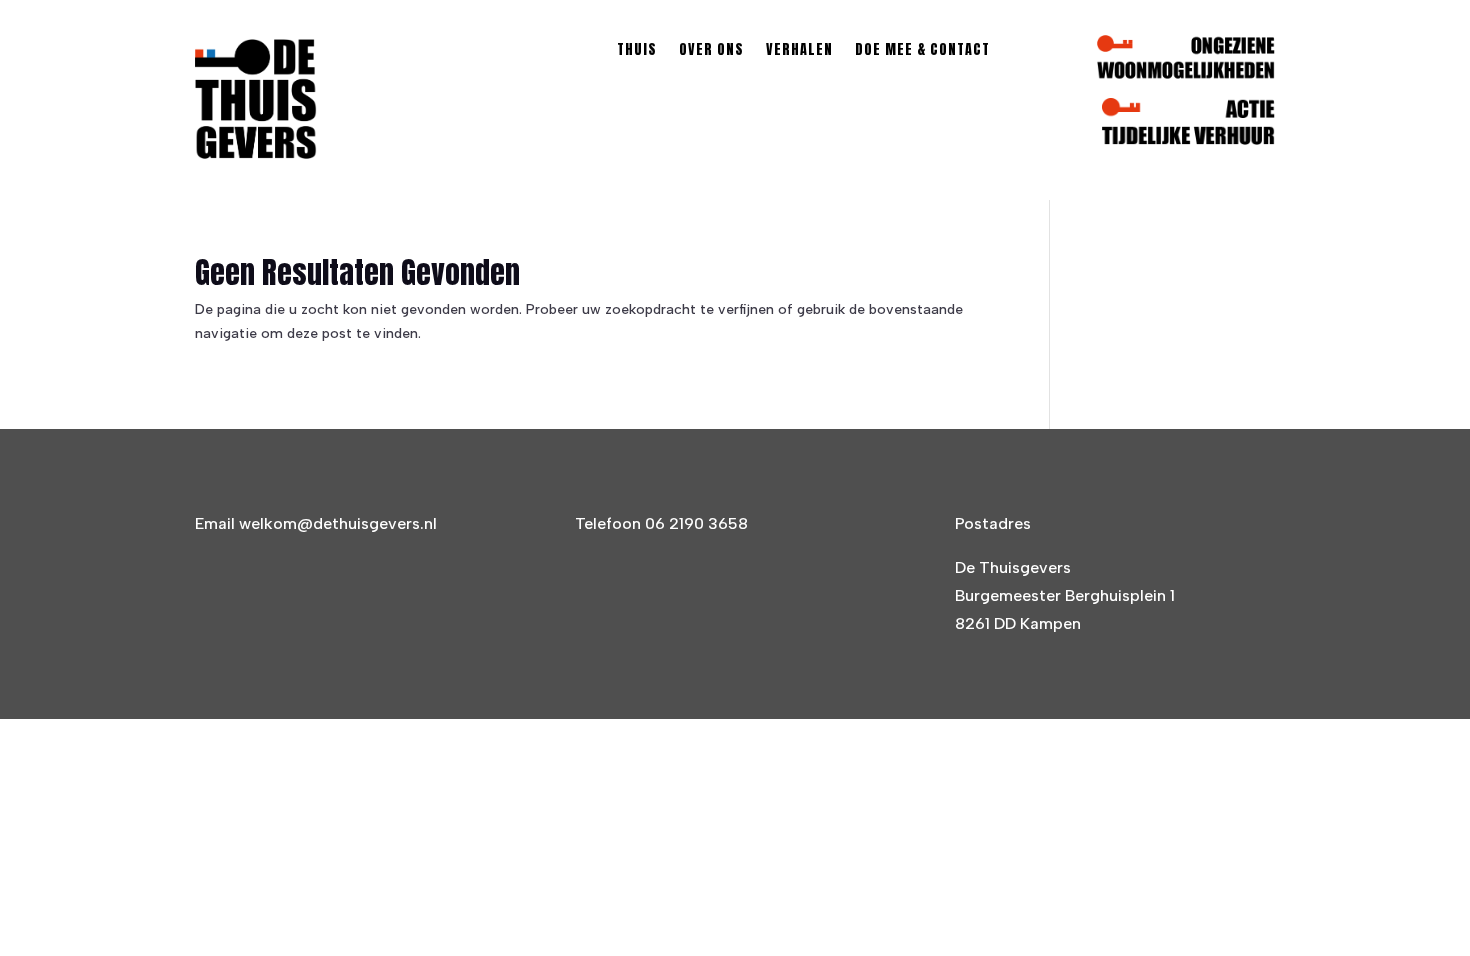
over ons (711, 51)
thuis (637, 51)
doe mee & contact (922, 51)
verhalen (799, 51)
